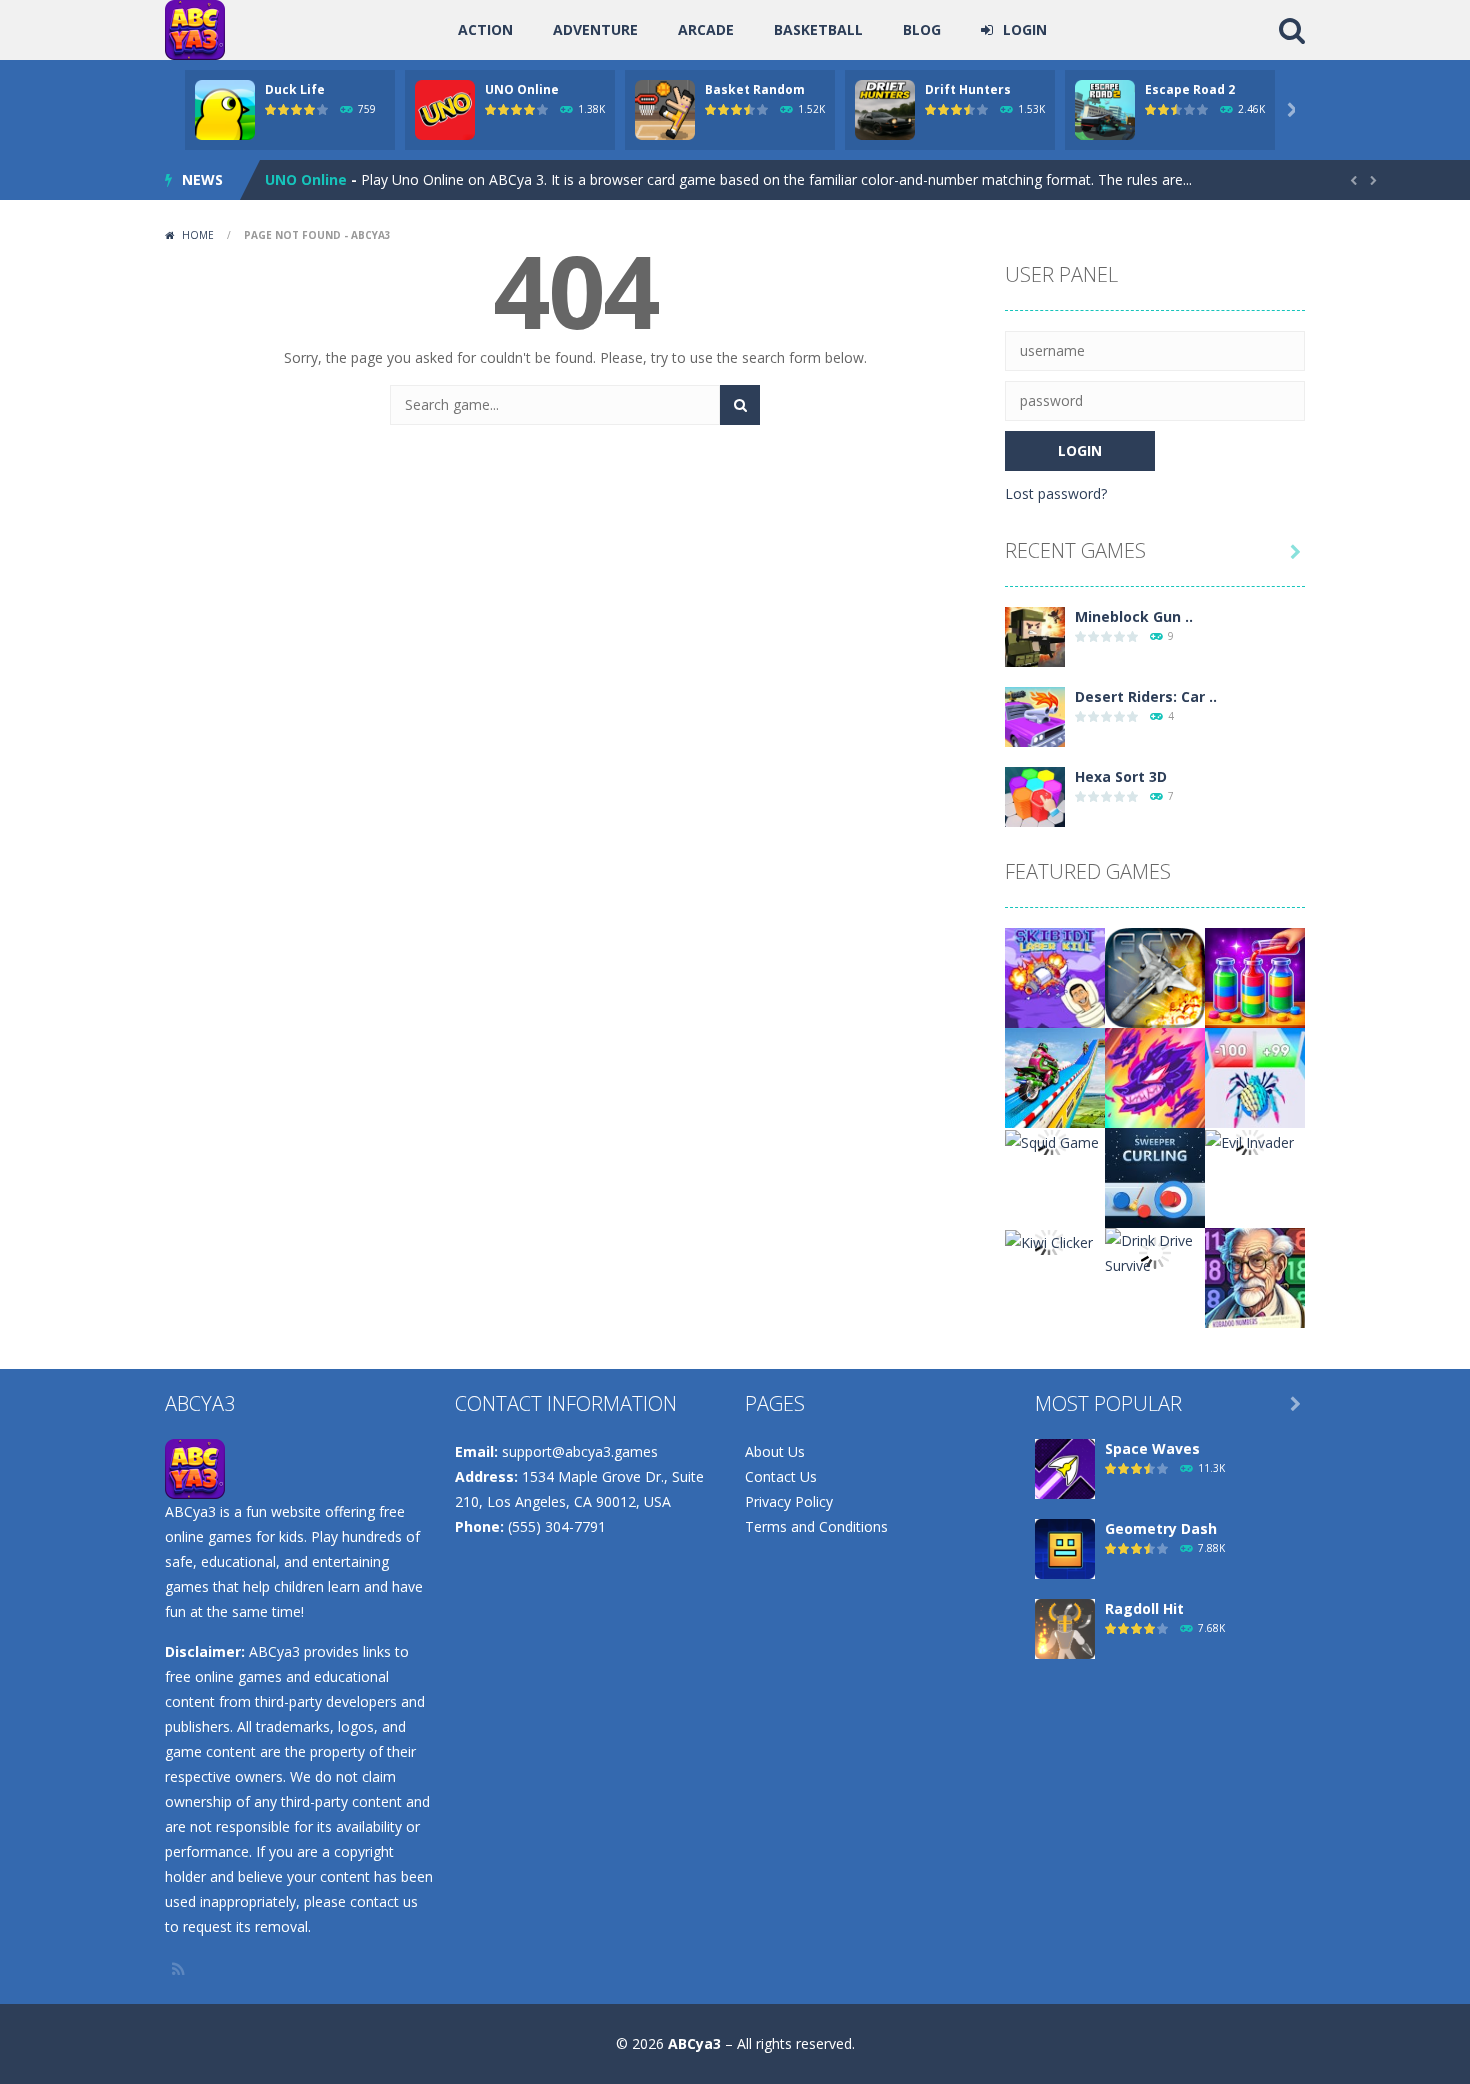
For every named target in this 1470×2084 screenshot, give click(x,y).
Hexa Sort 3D (1121, 776)
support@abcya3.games (580, 1451)
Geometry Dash (1161, 1528)
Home (198, 235)
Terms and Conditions (816, 1526)
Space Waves (1152, 1448)
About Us (775, 1451)
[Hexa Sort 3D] (1035, 795)
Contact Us (781, 1476)
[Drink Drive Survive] (1155, 1251)
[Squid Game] (1052, 1140)
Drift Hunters (968, 89)
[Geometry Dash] (1065, 1547)
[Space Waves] (1065, 1467)
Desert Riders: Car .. (1146, 696)
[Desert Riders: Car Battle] (1035, 715)
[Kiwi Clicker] (1049, 1240)
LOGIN (1025, 29)
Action (485, 29)
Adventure (595, 29)
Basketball (818, 29)
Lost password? (1056, 493)
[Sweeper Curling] (1155, 1176)
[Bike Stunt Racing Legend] (1055, 1076)
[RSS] (180, 1969)
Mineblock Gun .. (1134, 616)
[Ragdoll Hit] (1065, 1627)
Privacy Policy (789, 1501)
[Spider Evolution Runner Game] (1255, 1076)
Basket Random (755, 89)
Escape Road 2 (1190, 89)
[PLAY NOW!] (225, 108)
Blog (922, 29)
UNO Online (522, 89)
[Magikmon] (1155, 1076)
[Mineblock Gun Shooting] (1035, 635)
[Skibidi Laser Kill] (1055, 976)
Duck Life (295, 89)
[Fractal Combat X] (1155, 976)
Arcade (706, 29)
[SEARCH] (740, 405)
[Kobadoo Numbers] (1255, 1276)
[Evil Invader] (1249, 1140)
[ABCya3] (195, 28)
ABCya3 (694, 2043)
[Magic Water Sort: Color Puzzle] (1255, 976)
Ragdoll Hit (1144, 1608)
